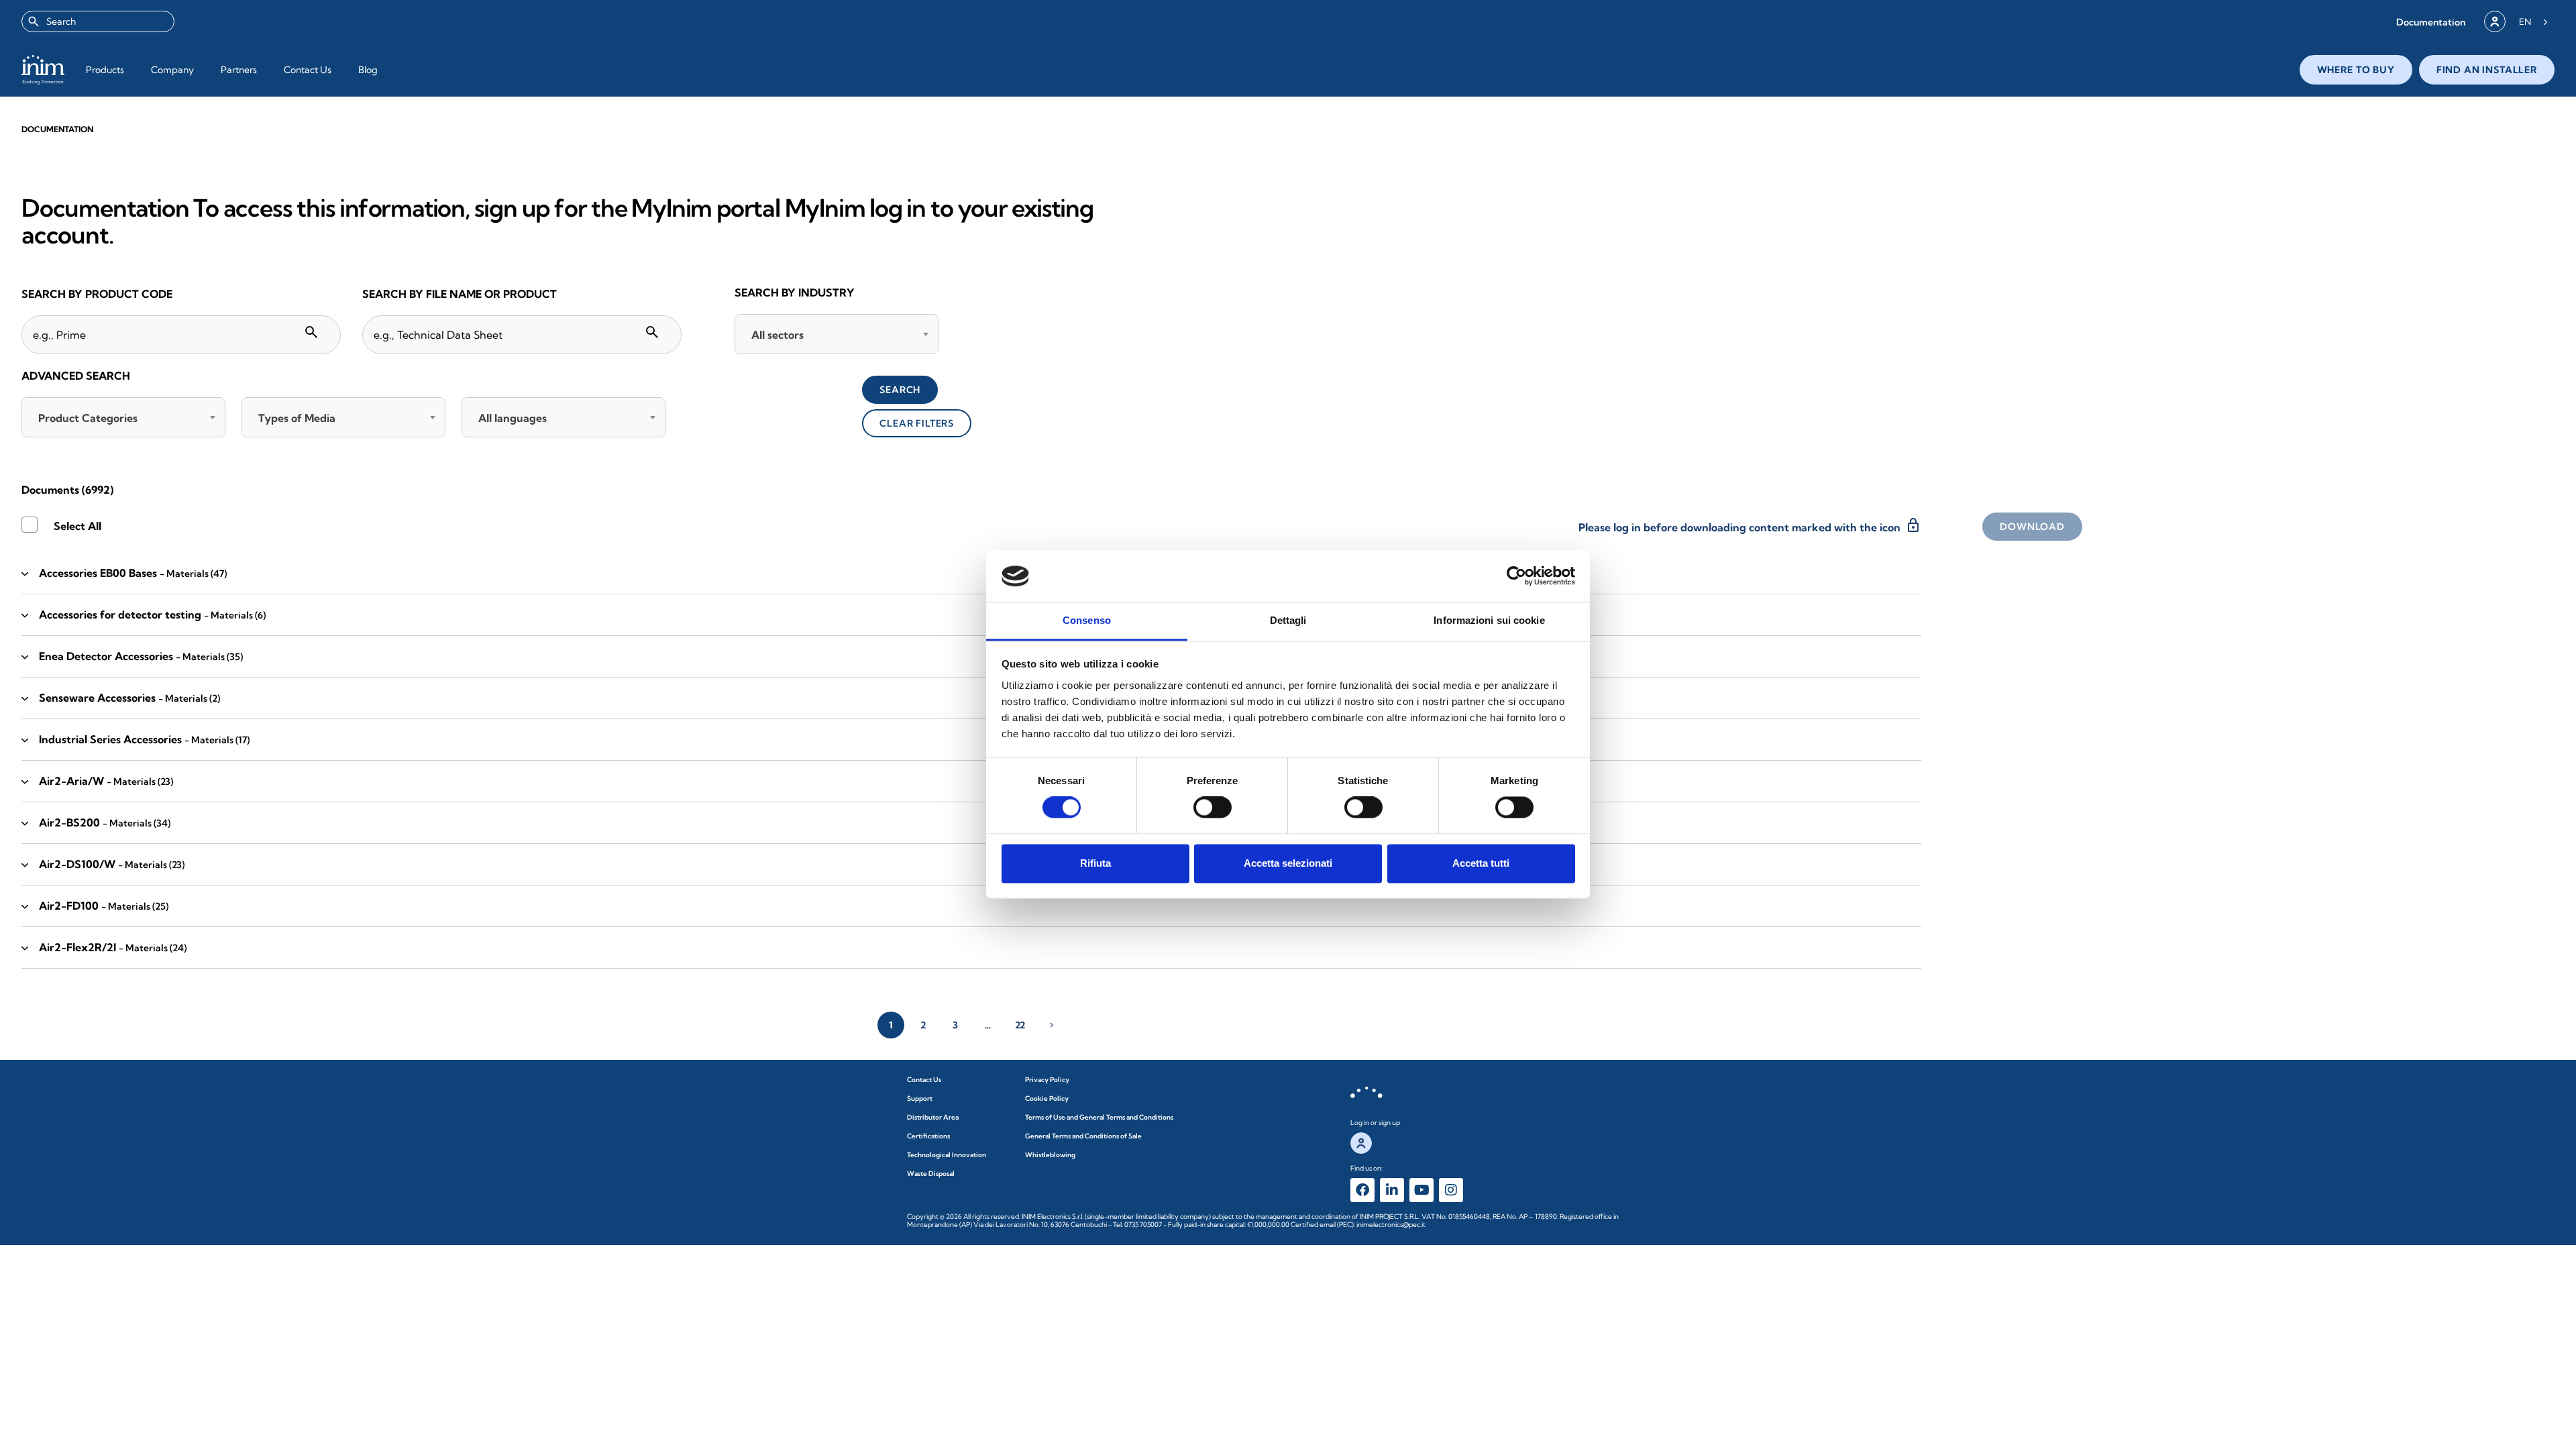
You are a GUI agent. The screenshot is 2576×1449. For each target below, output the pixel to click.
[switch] (1213, 808)
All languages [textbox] (513, 418)
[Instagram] (1451, 1190)
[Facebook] (1362, 1190)
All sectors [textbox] (777, 335)
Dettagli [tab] (1288, 620)
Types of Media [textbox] (297, 418)
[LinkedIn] (1392, 1190)
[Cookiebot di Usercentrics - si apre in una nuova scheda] (1516, 576)
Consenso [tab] (1087, 620)
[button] (2431, 22)
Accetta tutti (1481, 863)
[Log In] (2495, 21)
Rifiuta (1095, 863)
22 (1020, 1025)
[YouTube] (1421, 1190)
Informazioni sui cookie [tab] (1489, 620)
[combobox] (98, 21)
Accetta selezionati (1288, 863)
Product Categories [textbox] (88, 418)
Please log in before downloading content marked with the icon (1750, 525)
